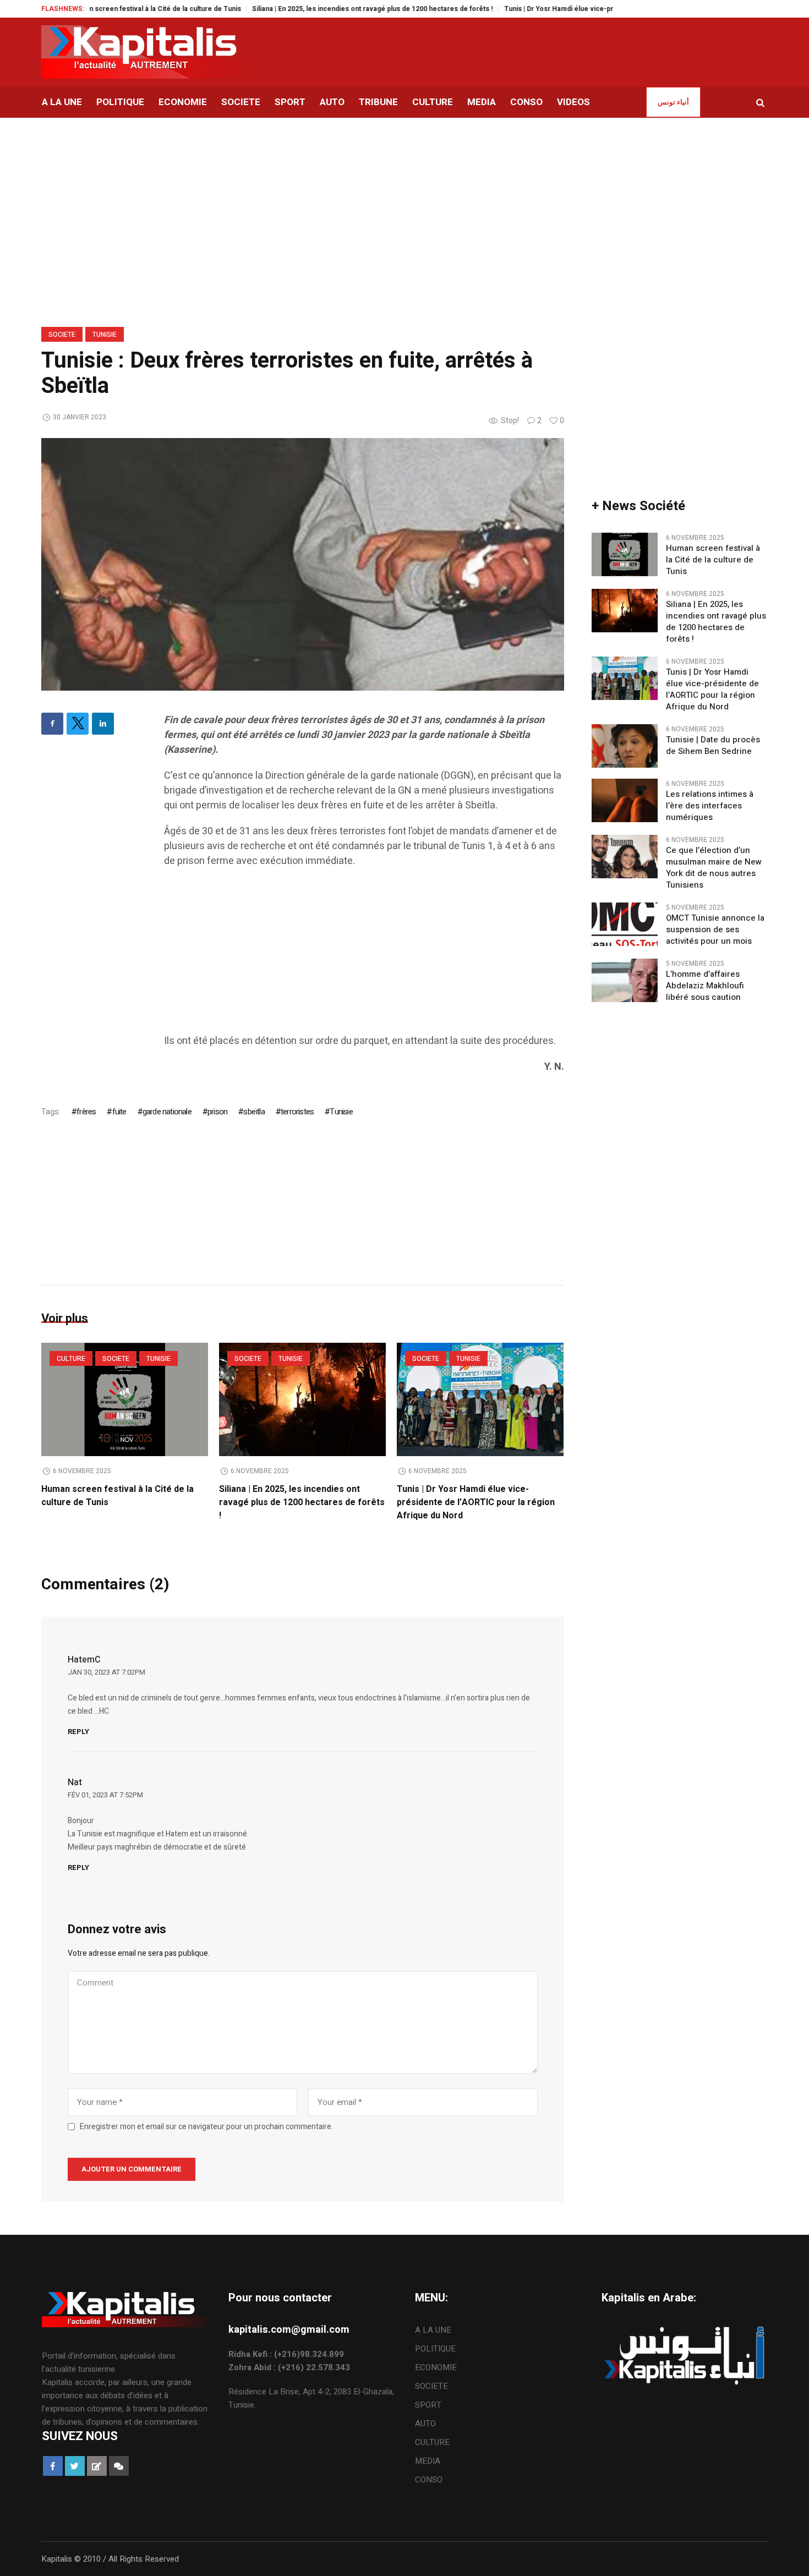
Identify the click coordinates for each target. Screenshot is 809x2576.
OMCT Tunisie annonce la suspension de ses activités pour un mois (715, 930)
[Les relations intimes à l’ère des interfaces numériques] (625, 800)
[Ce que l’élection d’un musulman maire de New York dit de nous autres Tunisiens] (625, 856)
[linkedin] (103, 724)
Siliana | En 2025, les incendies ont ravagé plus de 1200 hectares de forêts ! (322, 9)
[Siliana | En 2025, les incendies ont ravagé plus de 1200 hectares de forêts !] (302, 1399)
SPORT (428, 2405)
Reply (78, 1732)
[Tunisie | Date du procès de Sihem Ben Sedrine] (625, 746)
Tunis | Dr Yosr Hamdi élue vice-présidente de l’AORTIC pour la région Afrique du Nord (592, 9)
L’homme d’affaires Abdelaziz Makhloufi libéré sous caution (705, 986)
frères (86, 1112)
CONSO (429, 2480)
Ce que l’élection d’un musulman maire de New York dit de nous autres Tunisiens (714, 868)
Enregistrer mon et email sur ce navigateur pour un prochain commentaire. (206, 2127)
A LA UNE (433, 2330)
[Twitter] (78, 724)
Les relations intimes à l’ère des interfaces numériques (710, 806)
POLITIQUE (435, 2349)
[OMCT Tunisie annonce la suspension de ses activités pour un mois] (625, 924)
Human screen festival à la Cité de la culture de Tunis (106, 9)
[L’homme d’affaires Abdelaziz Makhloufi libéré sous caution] (625, 980)
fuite (119, 1112)
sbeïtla (254, 1112)
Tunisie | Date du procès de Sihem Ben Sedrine (713, 746)
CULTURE (71, 1359)
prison (217, 1112)
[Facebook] (52, 724)
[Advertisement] (364, 956)
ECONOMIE (436, 2367)
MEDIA (428, 2461)
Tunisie (105, 335)
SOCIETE (62, 335)
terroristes (297, 1112)
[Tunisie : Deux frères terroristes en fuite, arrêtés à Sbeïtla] (303, 564)
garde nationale (167, 1112)
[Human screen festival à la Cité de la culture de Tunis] (125, 1399)
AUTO (425, 2424)
